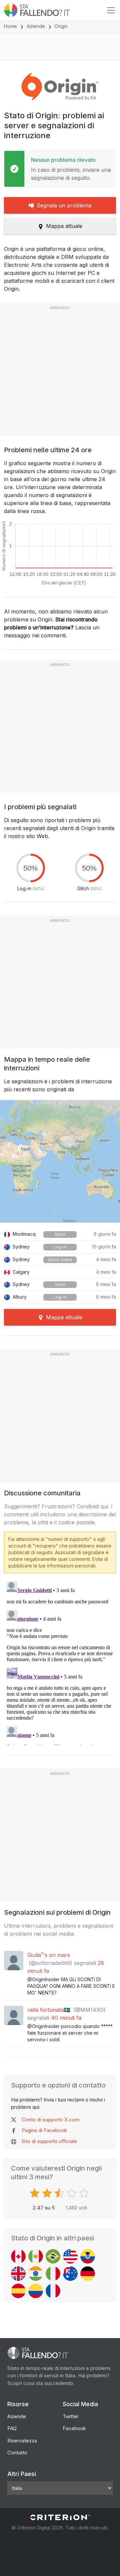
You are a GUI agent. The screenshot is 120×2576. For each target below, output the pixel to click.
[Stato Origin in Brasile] (53, 2256)
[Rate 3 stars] (60, 2193)
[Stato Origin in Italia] (53, 2274)
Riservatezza (22, 2441)
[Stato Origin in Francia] (53, 2291)
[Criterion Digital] (60, 2517)
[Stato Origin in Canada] (18, 2256)
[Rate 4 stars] (72, 2193)
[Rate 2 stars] (48, 2193)
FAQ (12, 2428)
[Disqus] (60, 1662)
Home (10, 26)
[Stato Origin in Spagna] (18, 2291)
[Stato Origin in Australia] (70, 2274)
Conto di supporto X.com (50, 2120)
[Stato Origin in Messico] (36, 2256)
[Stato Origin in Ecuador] (88, 2256)
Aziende (36, 26)
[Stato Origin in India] (36, 2274)
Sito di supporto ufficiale (49, 2141)
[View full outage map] (60, 1161)
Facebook (74, 2428)
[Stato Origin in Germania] (88, 2274)
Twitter (71, 2416)
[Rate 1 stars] (35, 2193)
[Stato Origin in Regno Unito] (18, 2274)
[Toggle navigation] (111, 10)
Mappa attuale (64, 226)
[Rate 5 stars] (85, 2193)
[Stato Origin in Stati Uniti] (70, 2256)
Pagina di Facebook (44, 2130)
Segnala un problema (64, 205)
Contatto (17, 2453)
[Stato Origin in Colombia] (36, 2291)
